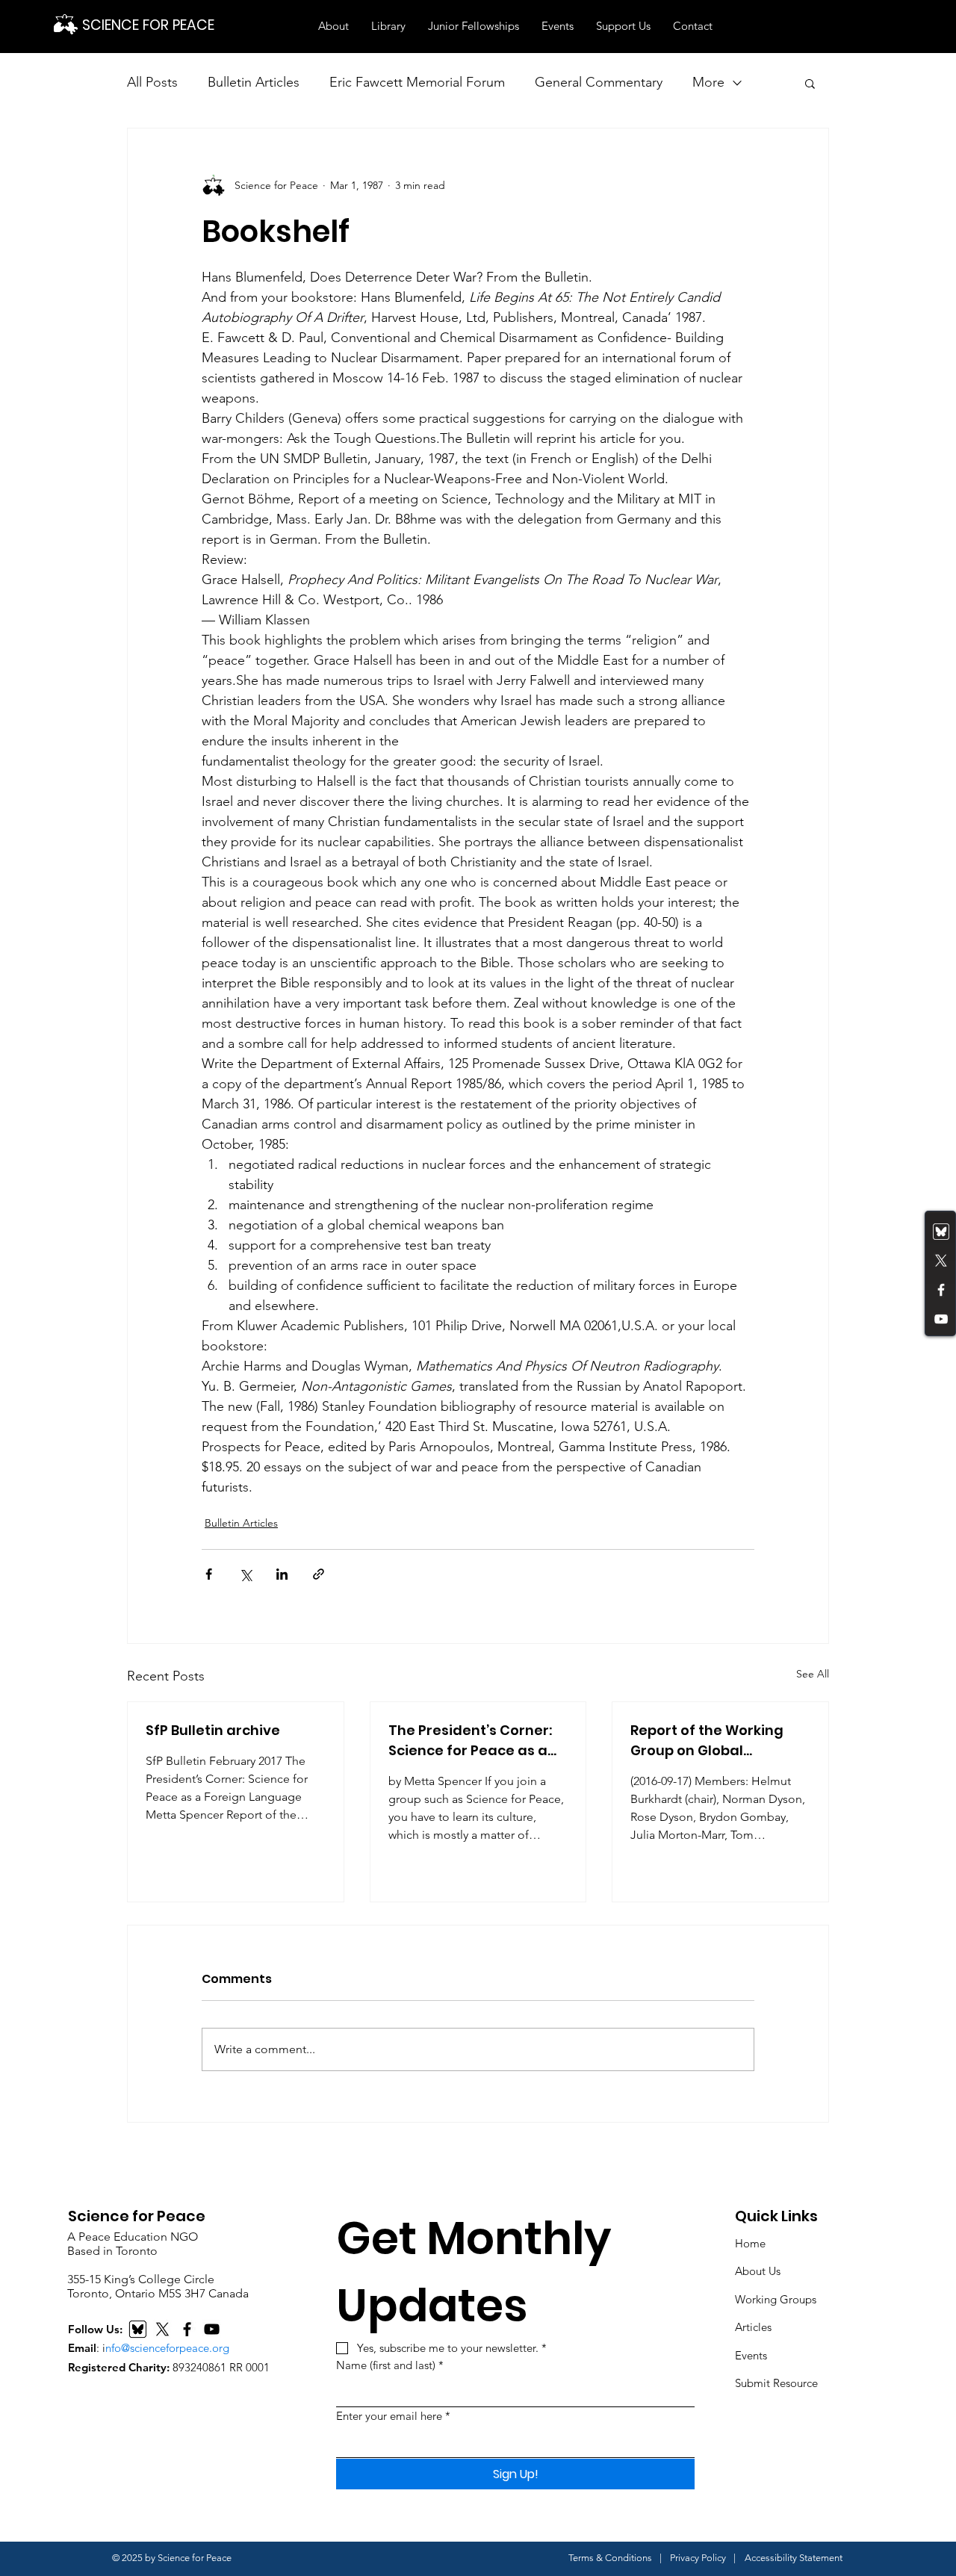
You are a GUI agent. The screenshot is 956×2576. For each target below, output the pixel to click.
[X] (162, 2329)
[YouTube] (941, 1319)
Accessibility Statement (794, 2558)
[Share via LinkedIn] (282, 1574)
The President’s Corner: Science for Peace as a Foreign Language (470, 1741)
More (708, 82)
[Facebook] (941, 1290)
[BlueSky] (138, 2329)
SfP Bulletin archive (213, 1730)
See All (813, 1674)
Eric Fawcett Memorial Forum (417, 82)
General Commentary (599, 82)
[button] (333, 26)
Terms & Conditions (610, 2558)
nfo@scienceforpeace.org (167, 2348)
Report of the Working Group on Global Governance (707, 1741)
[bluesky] (941, 1232)
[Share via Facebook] (209, 1574)
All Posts (152, 82)
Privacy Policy (698, 2558)
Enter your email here (393, 2416)
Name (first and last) (390, 2365)
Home (750, 2243)
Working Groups (776, 2299)
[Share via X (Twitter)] (245, 1574)
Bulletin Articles (254, 82)
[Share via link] (319, 1574)
